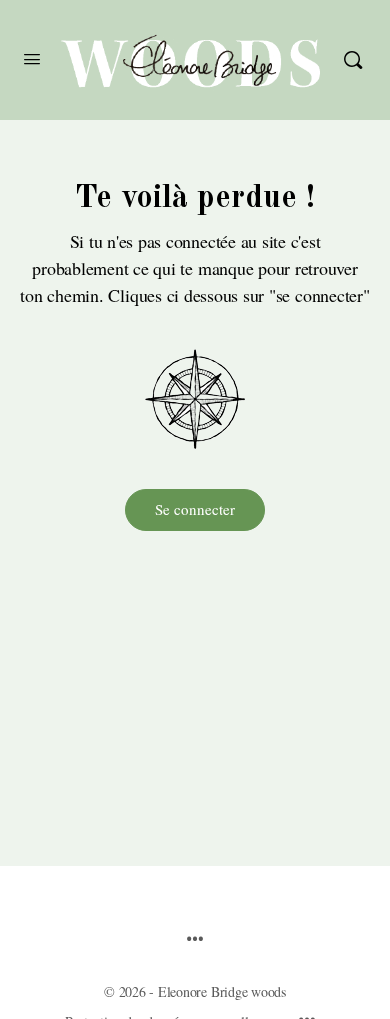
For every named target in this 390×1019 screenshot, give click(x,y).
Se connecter (195, 509)
